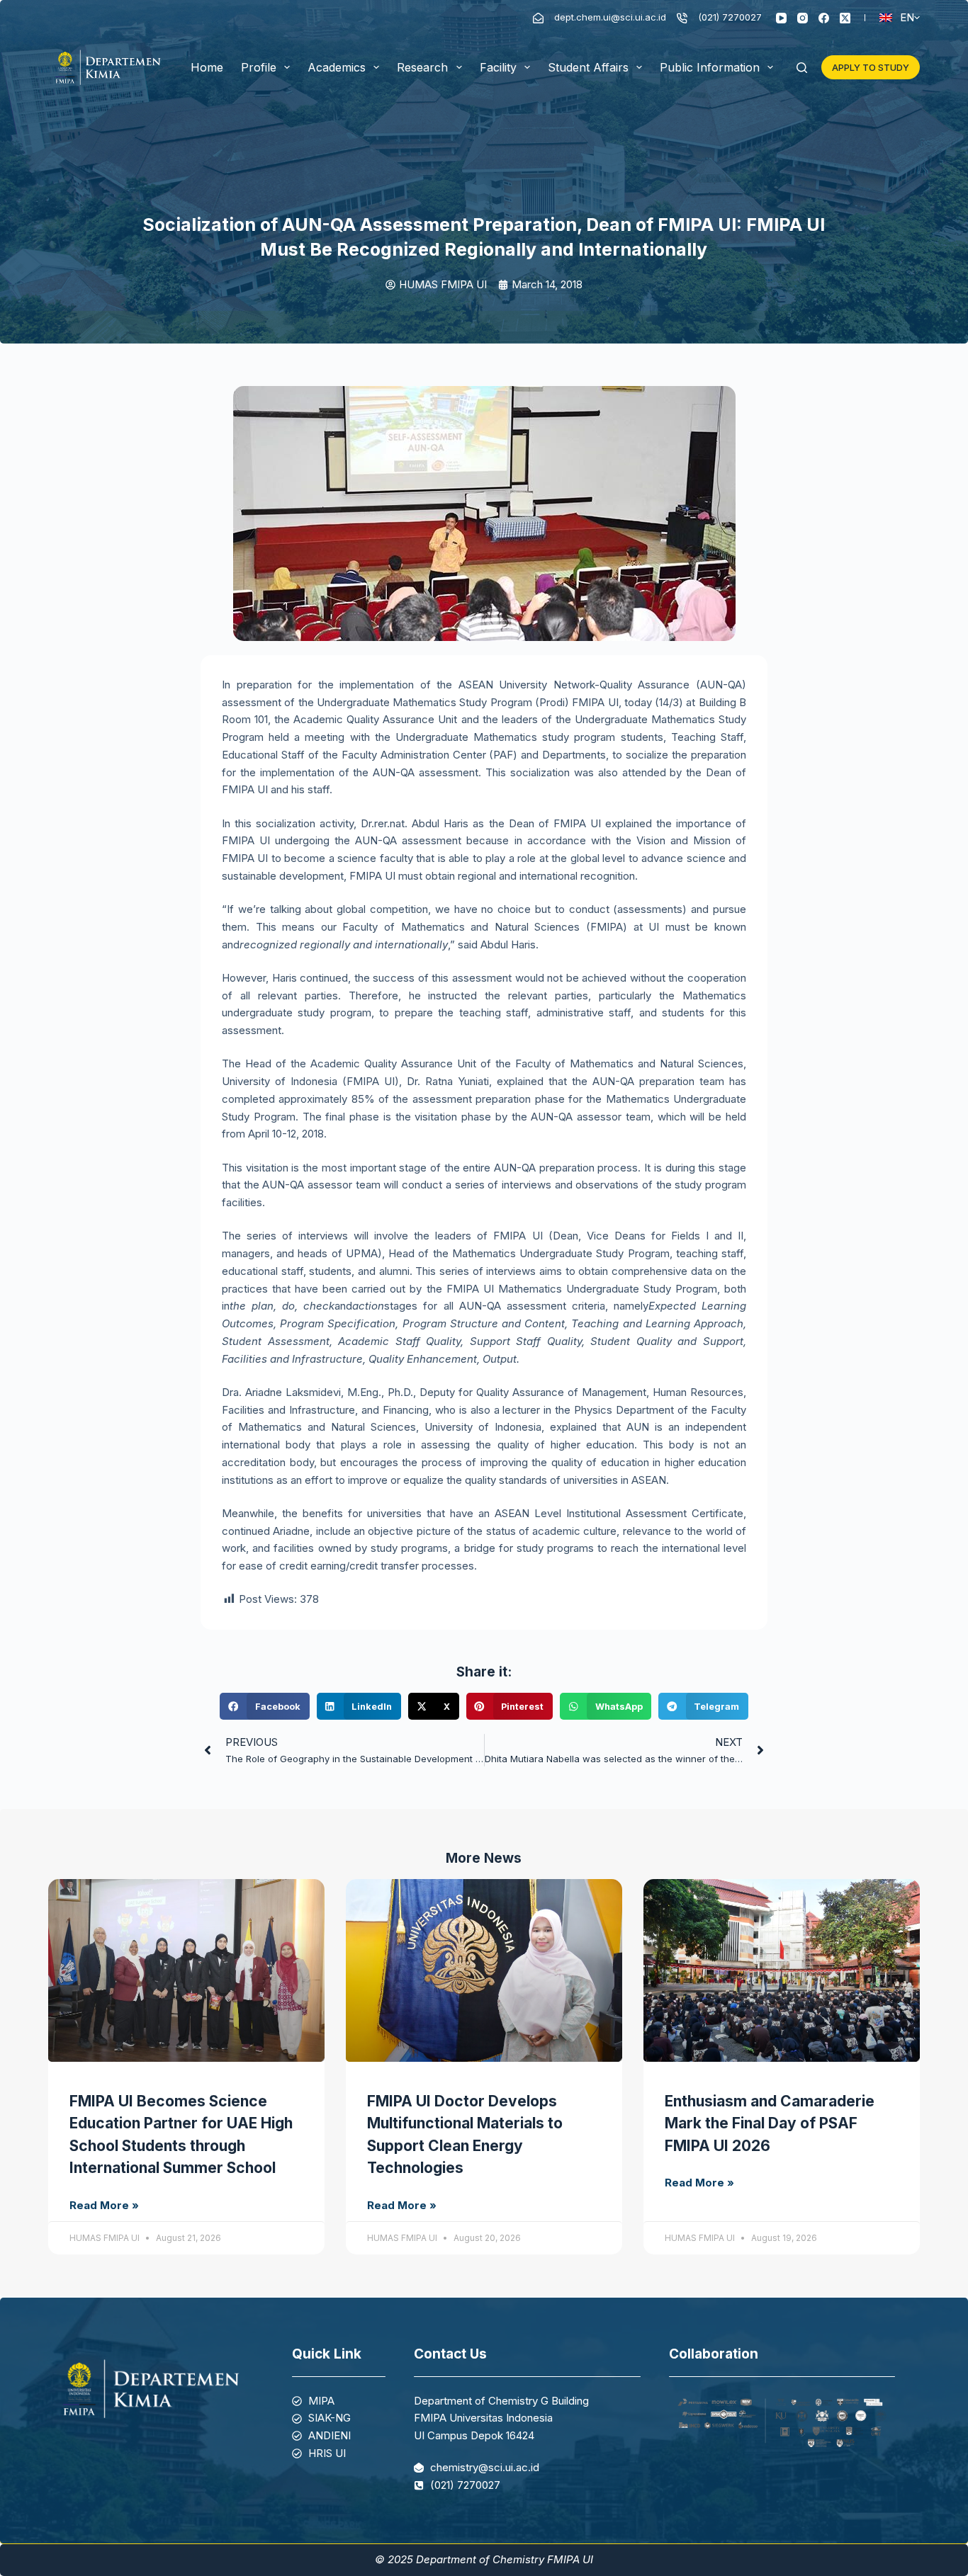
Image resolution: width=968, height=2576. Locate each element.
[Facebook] (824, 18)
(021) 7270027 (730, 17)
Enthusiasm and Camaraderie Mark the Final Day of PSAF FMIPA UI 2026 (770, 2123)
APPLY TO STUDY (871, 67)
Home (207, 67)
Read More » (104, 2205)
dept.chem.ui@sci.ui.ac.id (610, 17)
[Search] (802, 68)
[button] (264, 1706)
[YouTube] (781, 18)
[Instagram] (803, 18)
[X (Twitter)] (845, 18)
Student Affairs (588, 67)
